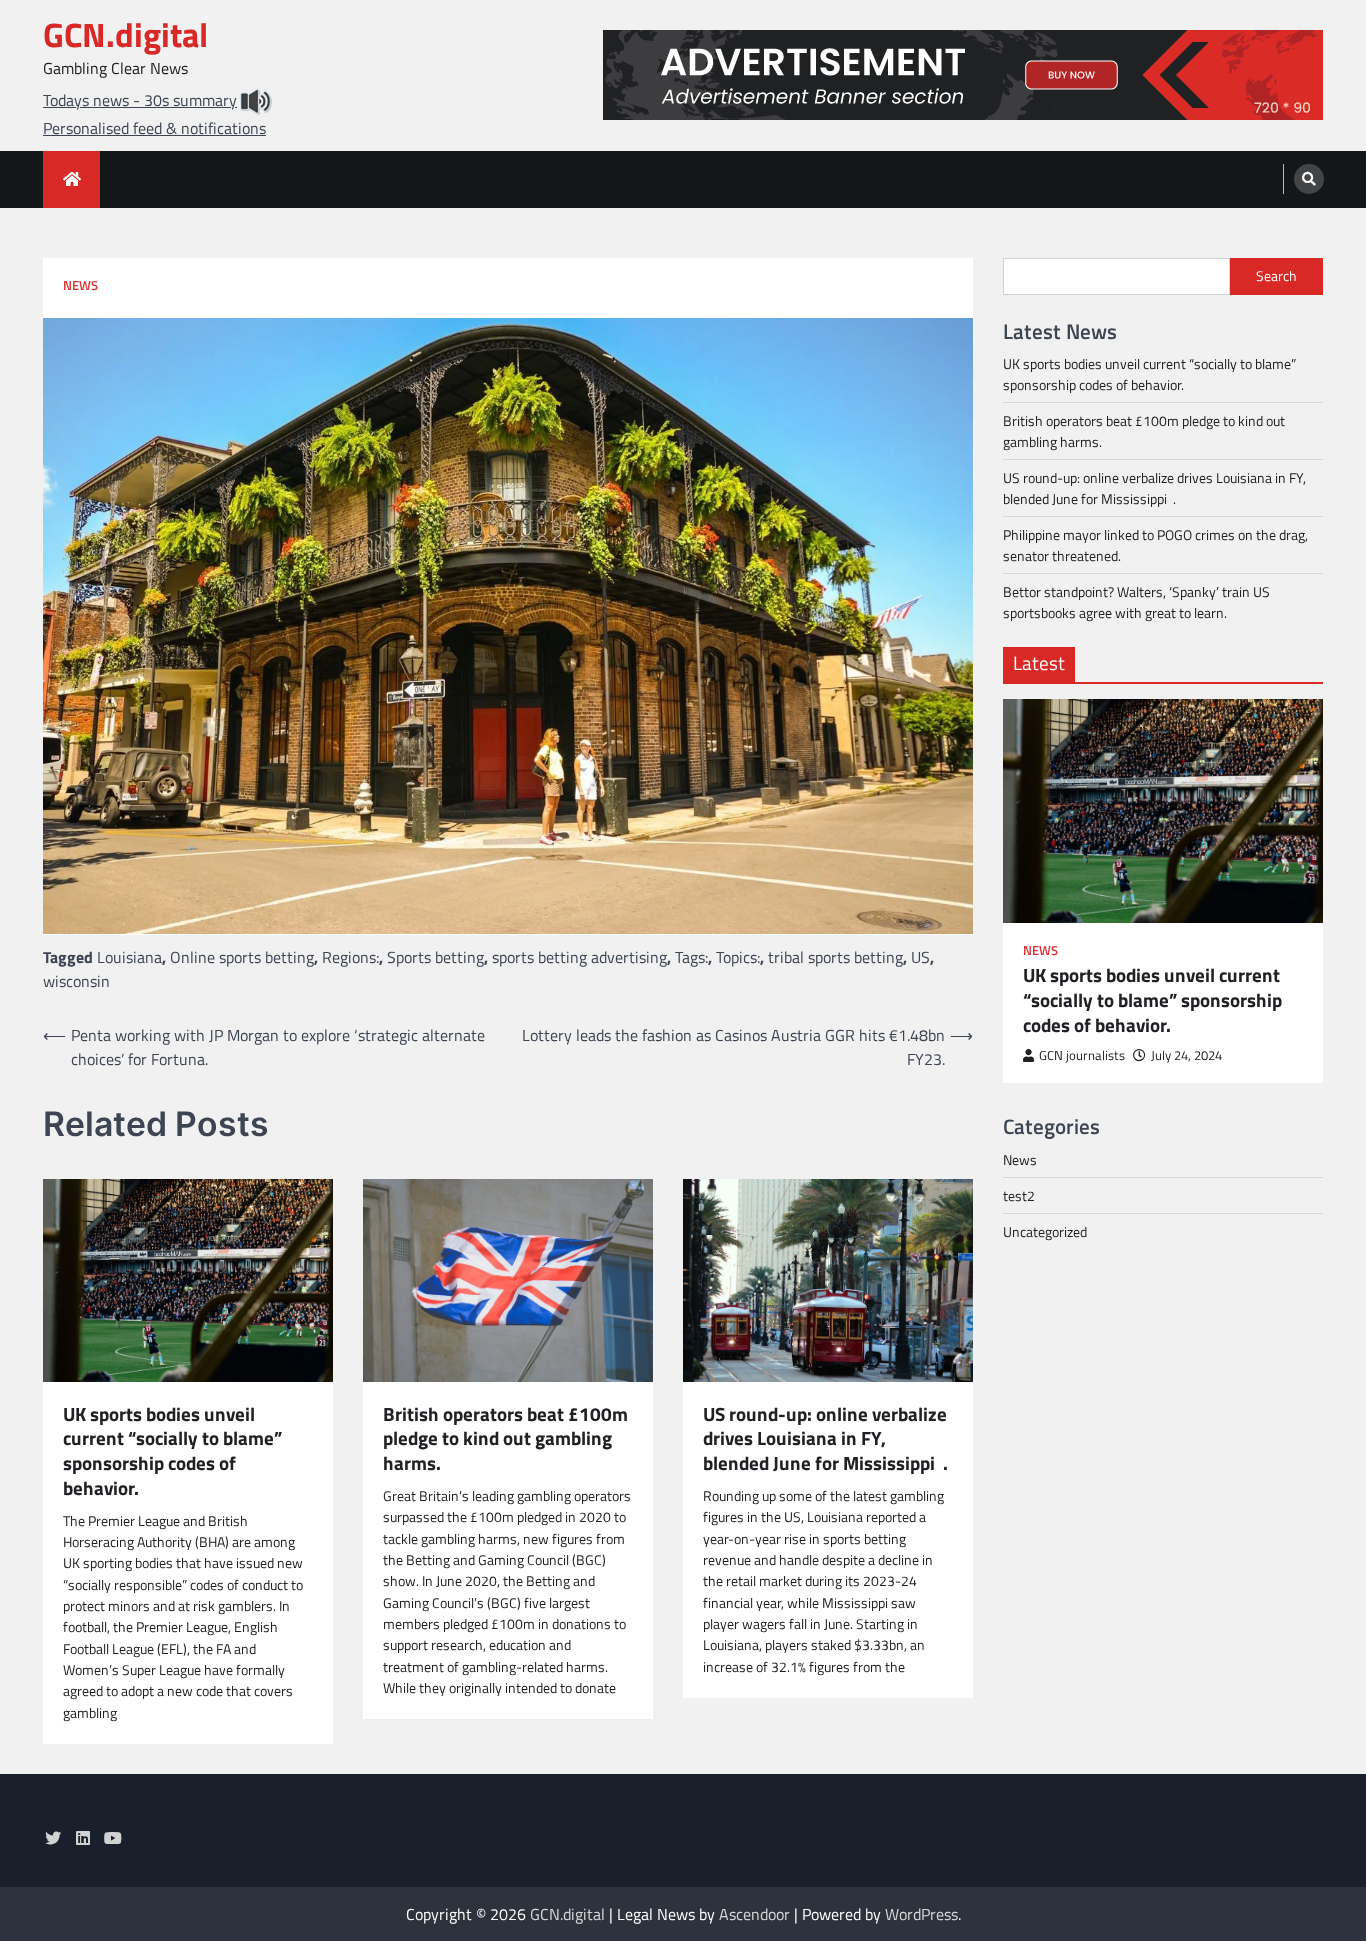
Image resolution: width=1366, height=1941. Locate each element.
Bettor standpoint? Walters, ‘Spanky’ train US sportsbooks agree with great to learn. (1136, 602)
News (80, 285)
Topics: (738, 957)
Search (1276, 276)
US (920, 957)
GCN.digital (125, 34)
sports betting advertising (579, 957)
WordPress (921, 1914)
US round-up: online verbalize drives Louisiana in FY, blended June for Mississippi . (825, 1439)
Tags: (691, 957)
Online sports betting (242, 957)
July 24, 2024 (1186, 1054)
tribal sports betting (835, 957)
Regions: (350, 957)
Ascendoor (754, 1914)
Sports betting (435, 957)
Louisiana (129, 957)
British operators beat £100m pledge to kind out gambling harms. (505, 1439)
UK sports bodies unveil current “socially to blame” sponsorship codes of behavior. (172, 1451)
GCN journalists (1082, 1054)
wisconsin (76, 981)
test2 (1019, 1194)
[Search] (1309, 179)
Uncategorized (1045, 1230)
